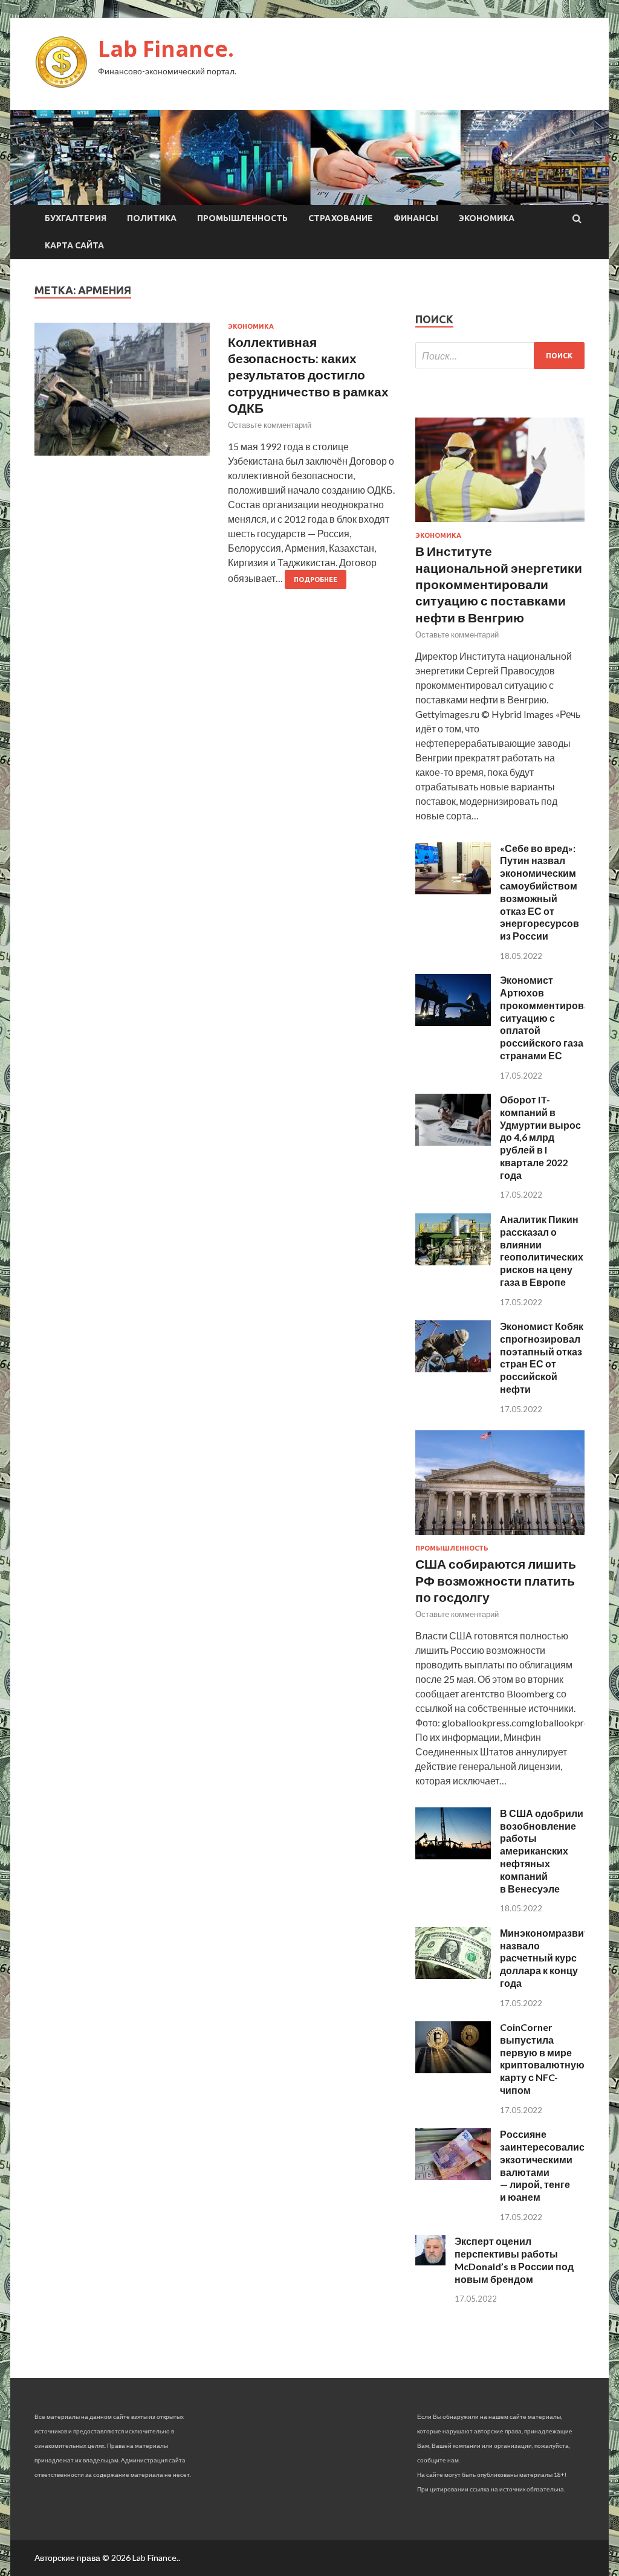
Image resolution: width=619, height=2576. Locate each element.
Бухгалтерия (76, 218)
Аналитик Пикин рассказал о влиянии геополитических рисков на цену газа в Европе (542, 1251)
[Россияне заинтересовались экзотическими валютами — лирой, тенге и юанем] (453, 2176)
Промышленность (242, 218)
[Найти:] (500, 356)
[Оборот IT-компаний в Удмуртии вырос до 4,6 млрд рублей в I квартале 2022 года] (453, 1142)
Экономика (487, 218)
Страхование (341, 218)
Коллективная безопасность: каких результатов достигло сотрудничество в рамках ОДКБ (308, 375)
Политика (152, 218)
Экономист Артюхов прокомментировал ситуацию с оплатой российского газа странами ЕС (548, 1018)
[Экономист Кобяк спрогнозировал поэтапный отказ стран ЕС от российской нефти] (453, 1368)
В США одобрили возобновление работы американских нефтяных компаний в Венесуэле (542, 1851)
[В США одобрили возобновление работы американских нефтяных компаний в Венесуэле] (453, 1855)
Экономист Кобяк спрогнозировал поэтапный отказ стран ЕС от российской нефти (542, 1357)
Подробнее (316, 579)
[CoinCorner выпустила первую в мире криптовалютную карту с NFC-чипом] (453, 2069)
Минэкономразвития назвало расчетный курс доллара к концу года (550, 1958)
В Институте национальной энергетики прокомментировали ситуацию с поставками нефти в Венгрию (499, 584)
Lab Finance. (166, 49)
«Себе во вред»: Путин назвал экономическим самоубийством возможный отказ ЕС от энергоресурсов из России (540, 892)
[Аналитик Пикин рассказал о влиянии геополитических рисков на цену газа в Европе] (453, 1261)
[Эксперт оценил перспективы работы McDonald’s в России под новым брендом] (430, 2261)
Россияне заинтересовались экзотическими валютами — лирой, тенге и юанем (545, 2165)
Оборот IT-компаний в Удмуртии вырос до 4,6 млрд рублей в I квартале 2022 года (540, 1137)
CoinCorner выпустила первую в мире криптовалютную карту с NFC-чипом (542, 2058)
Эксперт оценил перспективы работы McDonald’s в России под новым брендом (514, 2260)
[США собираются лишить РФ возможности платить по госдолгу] (500, 1537)
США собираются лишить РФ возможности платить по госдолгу (496, 1580)
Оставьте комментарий (270, 425)
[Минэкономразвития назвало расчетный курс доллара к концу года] (453, 1975)
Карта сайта (74, 245)
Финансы (416, 218)
